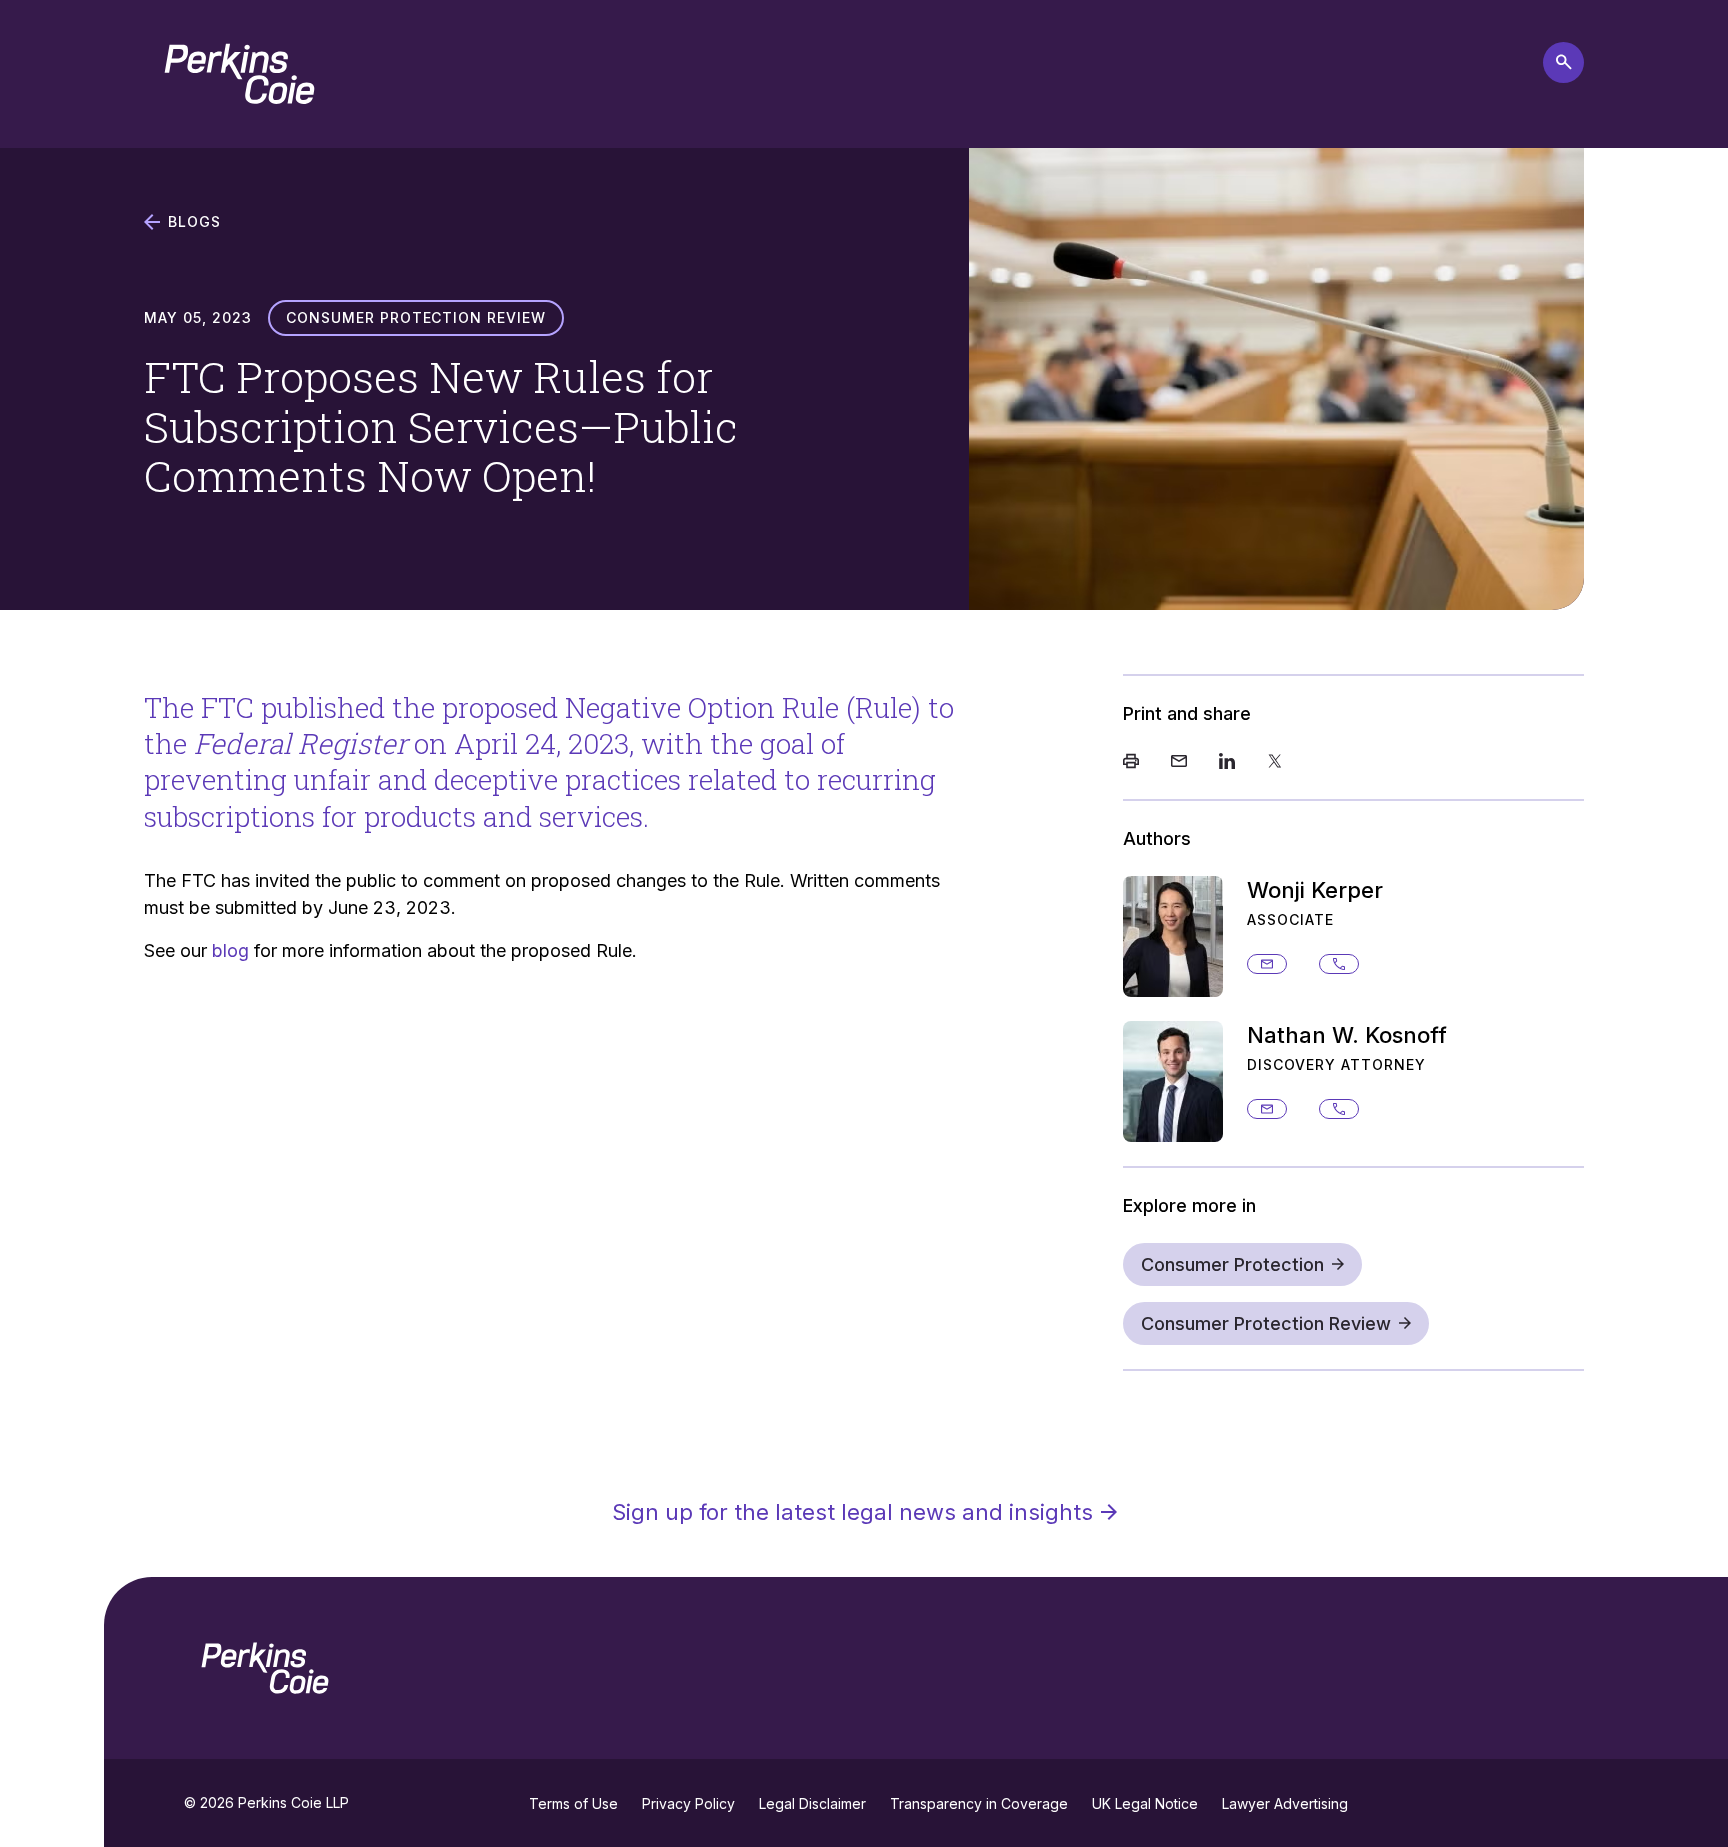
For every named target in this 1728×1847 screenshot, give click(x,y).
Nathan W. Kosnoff (1347, 1035)
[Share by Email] (1179, 763)
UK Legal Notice (1145, 1803)
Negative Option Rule (702, 707)
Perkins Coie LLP (293, 1802)
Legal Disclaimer (812, 1803)
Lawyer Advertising (1285, 1803)
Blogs (194, 222)
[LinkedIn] (1227, 763)
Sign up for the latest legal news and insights (852, 1512)
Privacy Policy (688, 1803)
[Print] (1131, 763)
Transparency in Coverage (979, 1803)
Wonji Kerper (1315, 890)
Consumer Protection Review (1266, 1323)
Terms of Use (573, 1803)
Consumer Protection (1232, 1264)
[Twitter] (1275, 763)
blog (230, 950)
